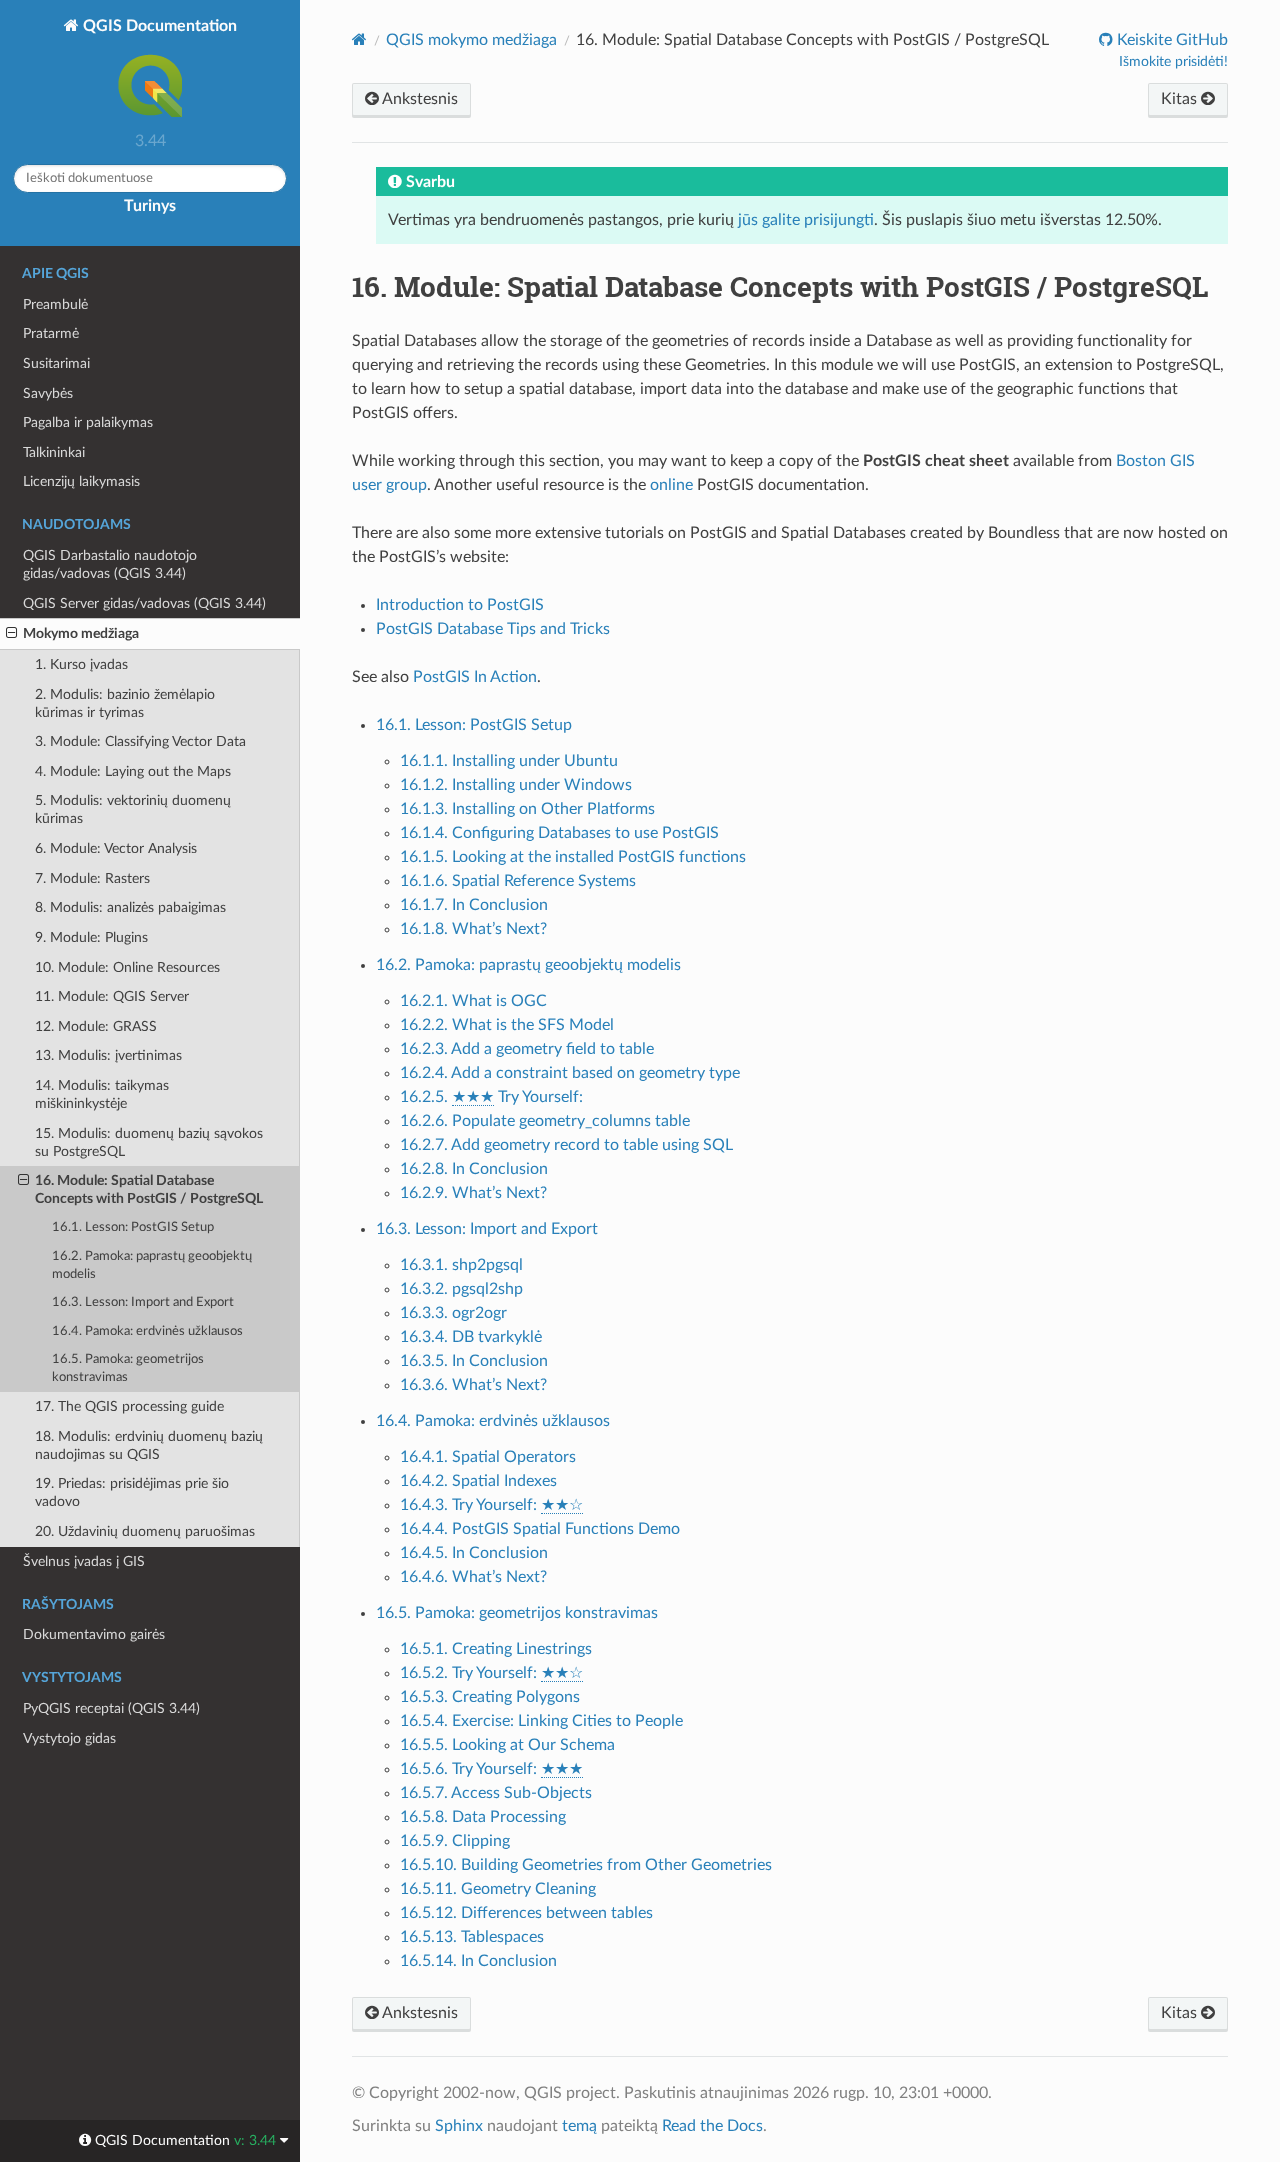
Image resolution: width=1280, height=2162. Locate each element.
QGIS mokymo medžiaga (471, 40)
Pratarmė (51, 333)
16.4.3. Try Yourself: (491, 1505)
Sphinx (459, 2126)
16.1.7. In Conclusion (474, 905)
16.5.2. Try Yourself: (491, 1673)
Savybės (48, 393)
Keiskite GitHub (1170, 40)
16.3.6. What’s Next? (473, 1385)
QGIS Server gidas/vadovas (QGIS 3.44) (144, 603)
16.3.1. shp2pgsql (461, 1265)
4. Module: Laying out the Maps (133, 771)
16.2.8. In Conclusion (474, 1169)
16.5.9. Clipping (455, 1841)
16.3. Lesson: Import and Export (143, 1302)
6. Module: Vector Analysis (116, 848)
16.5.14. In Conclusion (478, 1961)
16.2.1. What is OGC (473, 1001)
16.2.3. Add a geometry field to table (527, 1049)
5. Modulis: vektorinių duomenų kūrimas (133, 809)
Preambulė (55, 304)
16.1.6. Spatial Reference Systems (518, 881)
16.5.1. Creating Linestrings (496, 1649)
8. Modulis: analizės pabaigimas (130, 907)
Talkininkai (54, 452)
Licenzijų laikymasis (81, 481)
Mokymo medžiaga (81, 633)
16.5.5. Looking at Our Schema (507, 1745)
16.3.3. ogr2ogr (453, 1313)
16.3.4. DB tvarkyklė (471, 1337)
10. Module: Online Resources (127, 967)
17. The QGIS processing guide (129, 1406)
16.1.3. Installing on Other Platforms (527, 809)
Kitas (1181, 99)
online (671, 485)
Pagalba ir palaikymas (88, 422)
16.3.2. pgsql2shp (461, 1289)
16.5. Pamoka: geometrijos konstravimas (128, 1368)
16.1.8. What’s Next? (473, 929)
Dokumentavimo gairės (94, 1634)
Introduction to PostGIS (460, 605)
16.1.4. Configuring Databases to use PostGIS (559, 833)
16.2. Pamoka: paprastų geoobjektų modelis (152, 1265)
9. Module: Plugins (91, 937)
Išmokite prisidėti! (1173, 62)
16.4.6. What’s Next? (473, 1577)
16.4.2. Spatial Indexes (478, 1481)
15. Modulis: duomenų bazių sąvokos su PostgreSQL (149, 1142)
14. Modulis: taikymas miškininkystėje (102, 1094)
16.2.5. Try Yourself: (491, 1097)
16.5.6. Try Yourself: (491, 1769)
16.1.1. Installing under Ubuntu (509, 761)
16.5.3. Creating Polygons (490, 1697)
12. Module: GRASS (96, 1026)
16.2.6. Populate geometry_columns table (545, 1121)
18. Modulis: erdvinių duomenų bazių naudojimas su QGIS (149, 1445)
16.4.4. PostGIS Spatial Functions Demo (540, 1529)
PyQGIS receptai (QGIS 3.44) (111, 1708)
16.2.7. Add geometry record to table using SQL (566, 1145)
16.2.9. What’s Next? (473, 1193)
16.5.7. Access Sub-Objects (496, 1793)
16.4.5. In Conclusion (474, 1553)
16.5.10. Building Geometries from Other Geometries (586, 1865)
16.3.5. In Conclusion (474, 1361)
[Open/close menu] (11, 634)
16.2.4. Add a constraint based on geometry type (570, 1073)
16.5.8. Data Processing (483, 1817)
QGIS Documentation (158, 26)
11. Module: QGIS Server (112, 996)
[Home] (359, 39)
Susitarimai (56, 363)
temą (579, 2126)
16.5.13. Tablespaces (472, 1937)
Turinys (150, 206)
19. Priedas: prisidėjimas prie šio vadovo (132, 1492)
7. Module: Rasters (92, 878)
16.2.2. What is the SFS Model (507, 1025)
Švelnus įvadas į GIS (84, 1561)
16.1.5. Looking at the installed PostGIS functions (573, 857)
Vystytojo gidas (69, 1738)
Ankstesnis (418, 99)
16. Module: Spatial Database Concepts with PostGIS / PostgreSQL (149, 1189)
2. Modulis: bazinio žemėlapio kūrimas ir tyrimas (125, 703)
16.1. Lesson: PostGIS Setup (133, 1227)
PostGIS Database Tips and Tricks (493, 629)
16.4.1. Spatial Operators (488, 1457)
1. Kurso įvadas (81, 664)
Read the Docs (712, 2126)
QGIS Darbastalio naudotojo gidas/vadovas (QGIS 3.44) (110, 564)
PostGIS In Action (475, 677)
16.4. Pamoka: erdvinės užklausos (147, 1331)
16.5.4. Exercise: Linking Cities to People (541, 1721)
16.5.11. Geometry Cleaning (498, 1889)
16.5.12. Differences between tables (526, 1913)
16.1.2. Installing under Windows (516, 785)
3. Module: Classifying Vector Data (140, 741)
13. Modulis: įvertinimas (108, 1055)
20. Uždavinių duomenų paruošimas (145, 1531)
